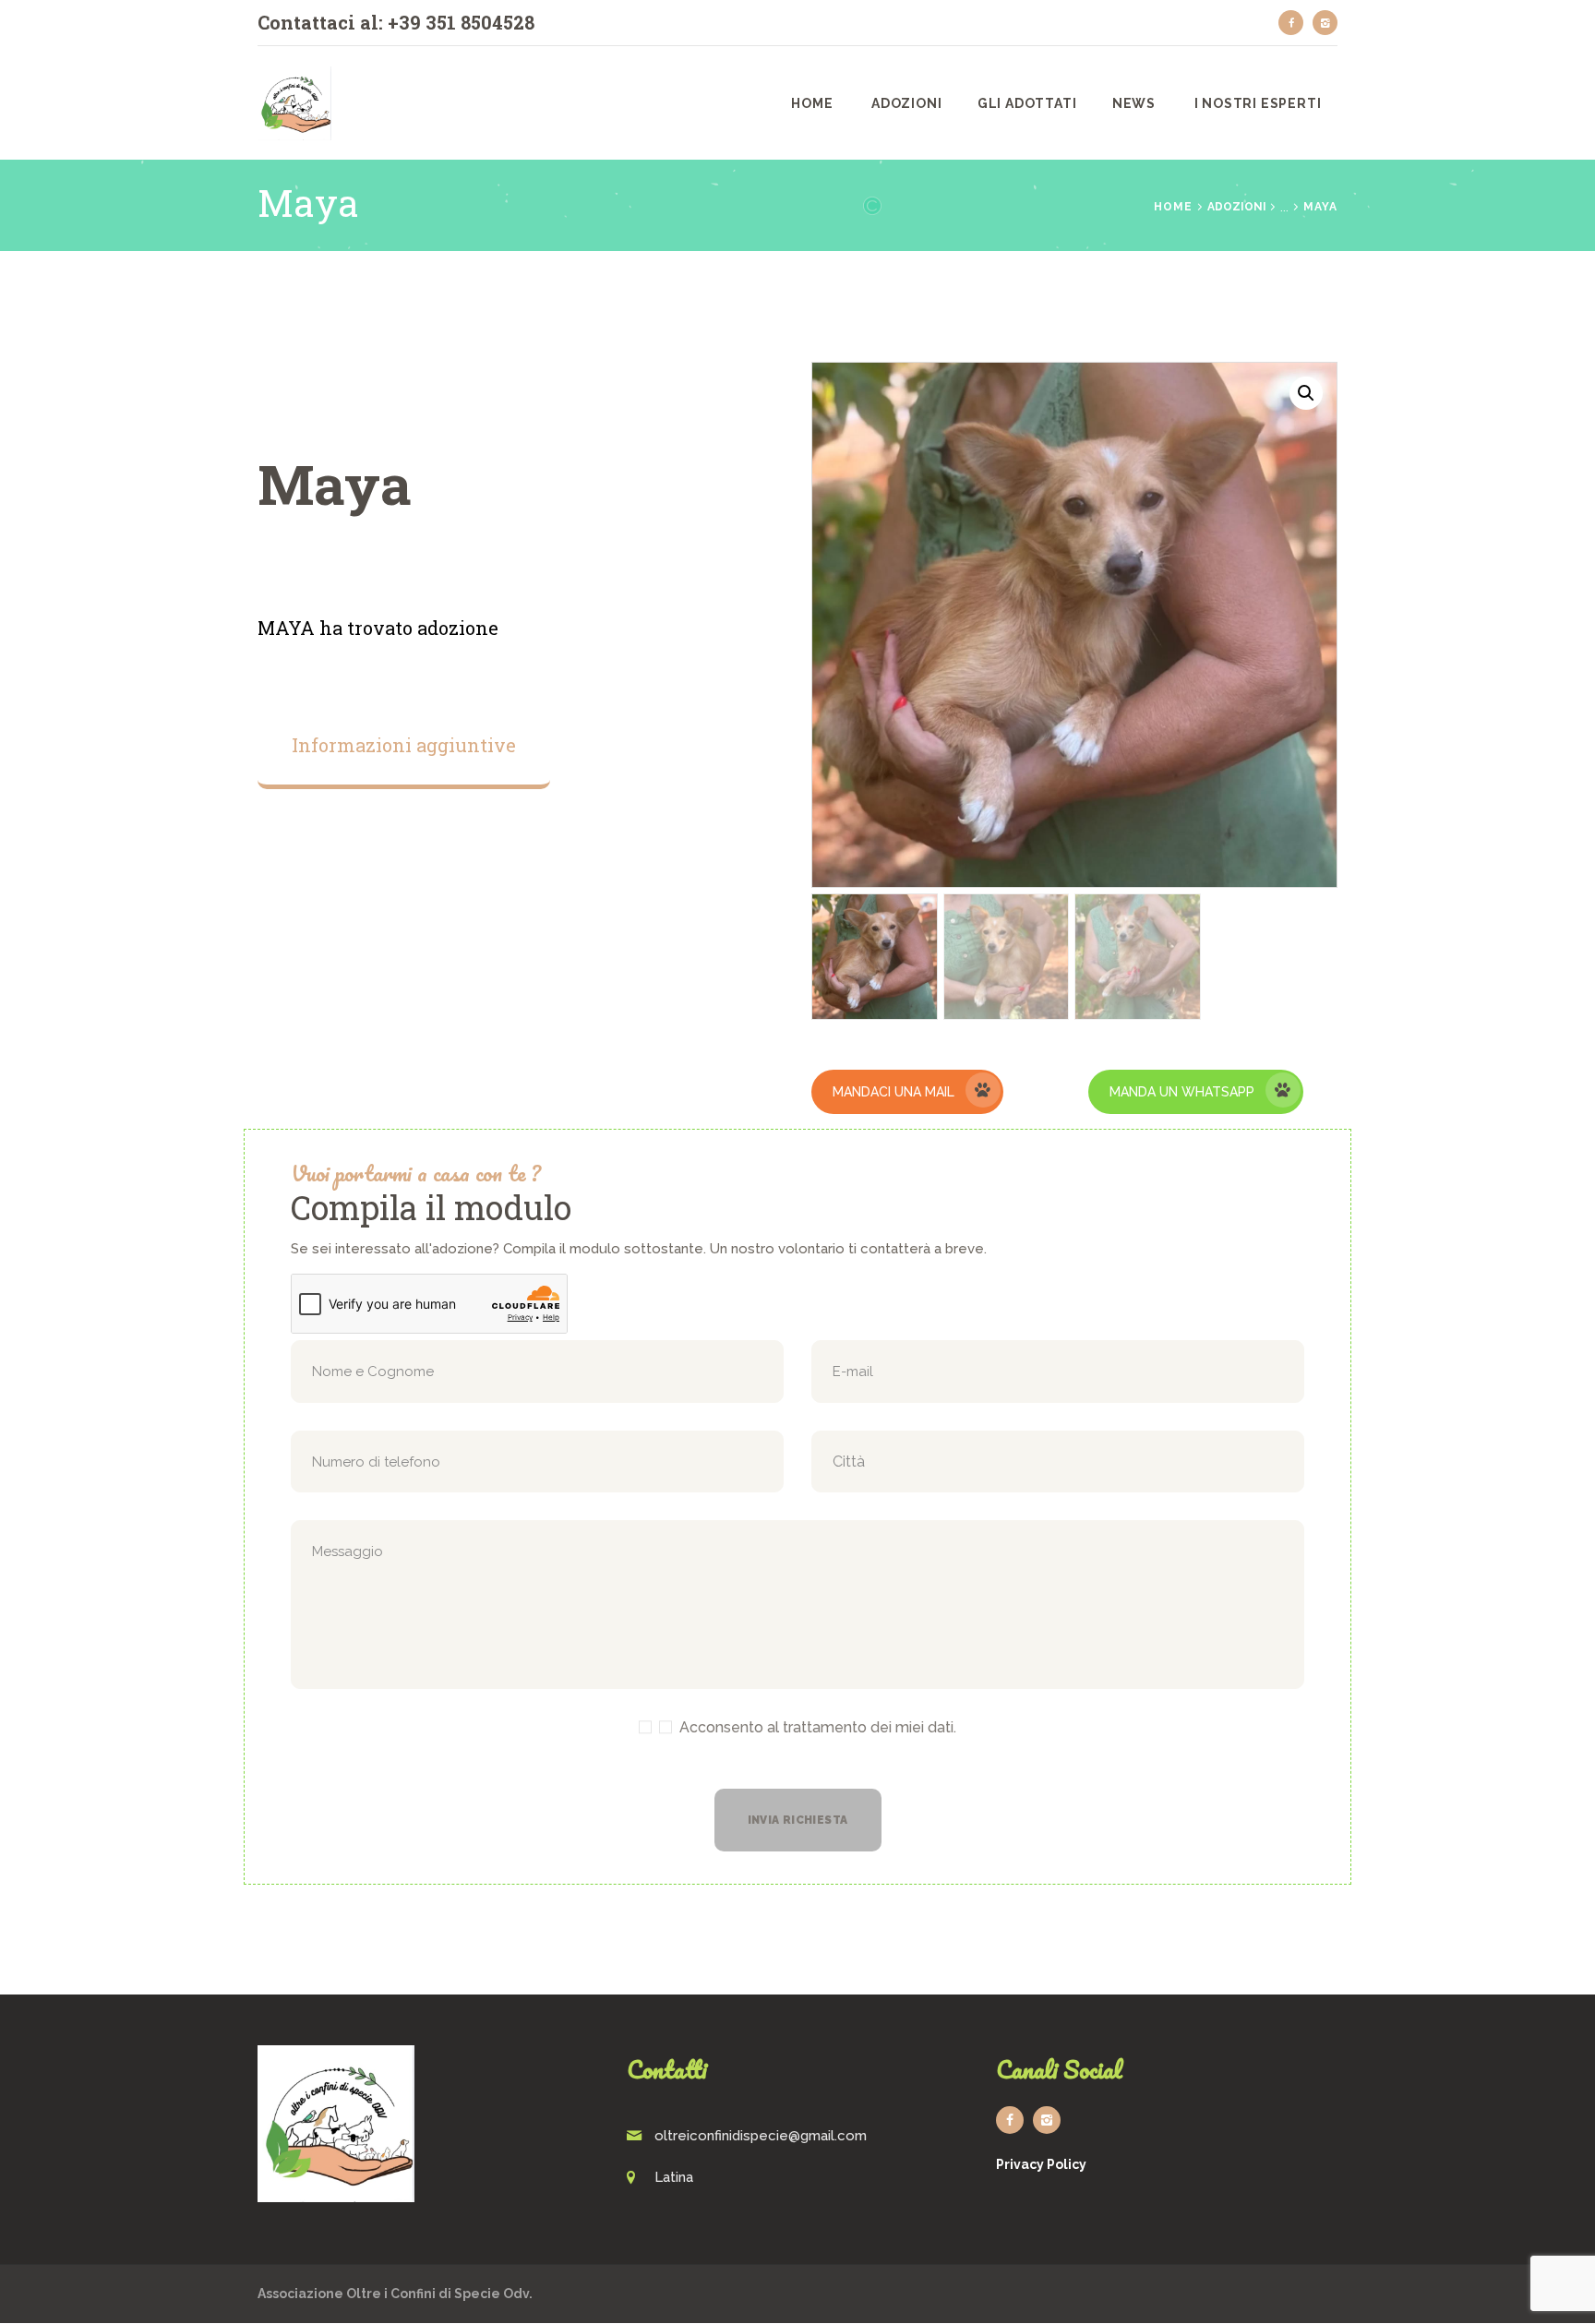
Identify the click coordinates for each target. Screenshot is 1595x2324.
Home (1173, 207)
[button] (1306, 393)
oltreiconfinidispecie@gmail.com (761, 2136)
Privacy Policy (1041, 2164)
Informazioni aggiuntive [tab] (404, 745)
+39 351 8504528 (461, 22)
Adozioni (1237, 207)
